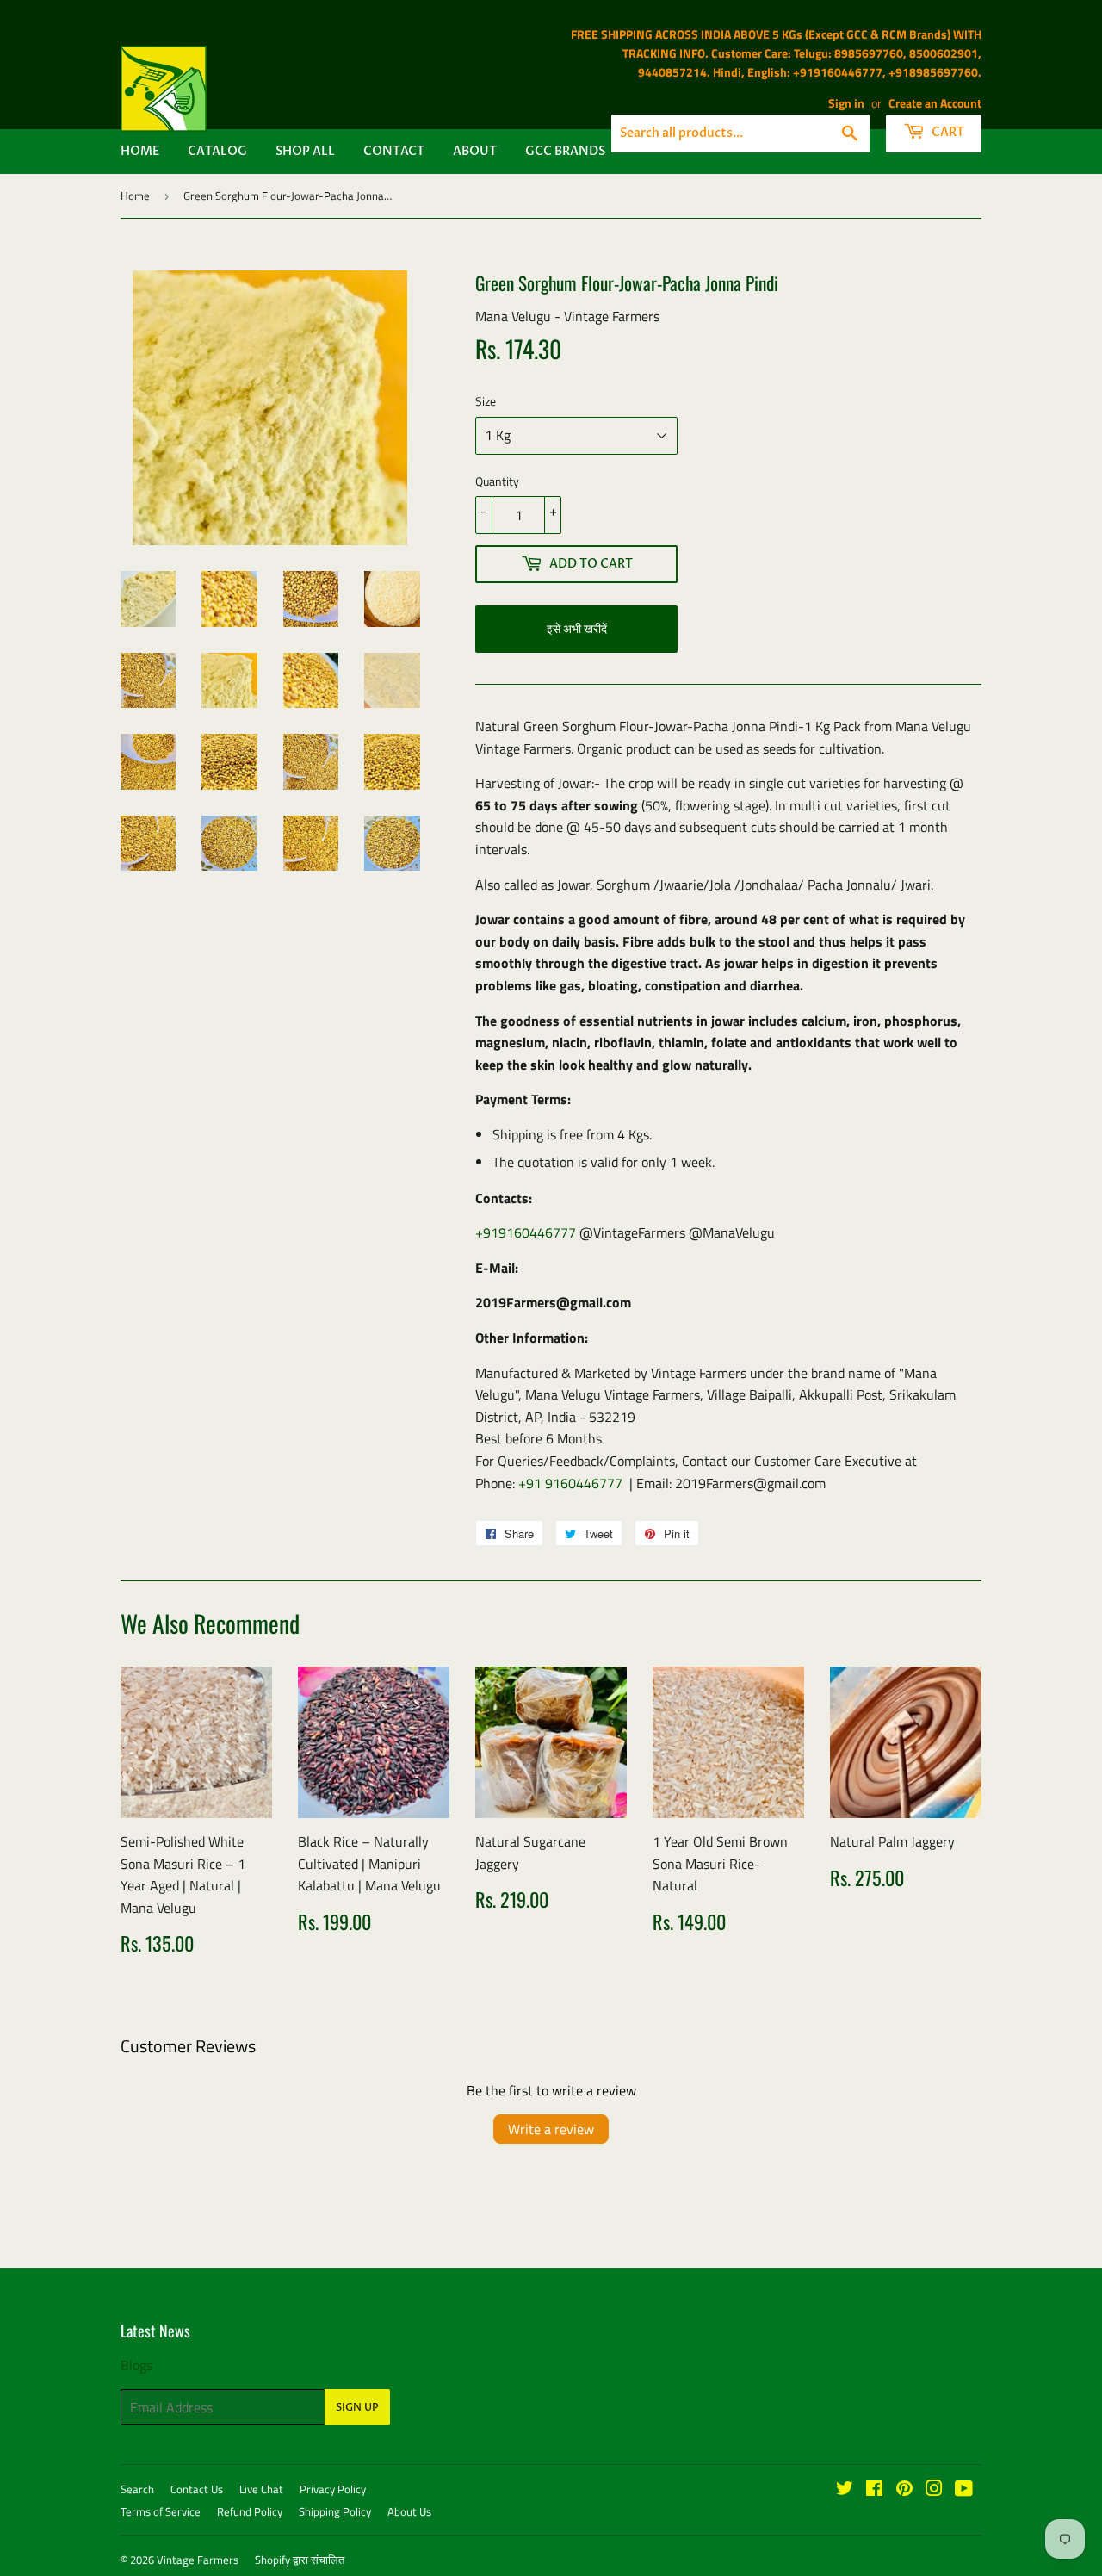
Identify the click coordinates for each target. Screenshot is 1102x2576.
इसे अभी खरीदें (577, 629)
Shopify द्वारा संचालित (300, 2560)
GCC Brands (565, 151)
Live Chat (261, 2489)
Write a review (551, 2129)
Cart (947, 132)
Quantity (497, 481)
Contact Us (197, 2489)
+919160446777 (526, 1232)
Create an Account (935, 103)
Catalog (217, 151)
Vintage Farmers (198, 2560)
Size (486, 401)
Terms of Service (161, 2511)
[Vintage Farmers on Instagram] (934, 2490)
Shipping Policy (335, 2511)
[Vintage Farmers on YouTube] (964, 2490)
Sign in (846, 103)
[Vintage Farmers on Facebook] (874, 2490)
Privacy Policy (333, 2489)
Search (137, 2489)
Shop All (305, 151)
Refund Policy (250, 2511)
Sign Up (357, 2407)
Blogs (136, 2365)
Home (140, 151)
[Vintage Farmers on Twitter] (845, 2490)
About (475, 151)
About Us (409, 2511)
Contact (394, 151)
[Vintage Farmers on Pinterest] (904, 2490)
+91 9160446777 (570, 1483)
